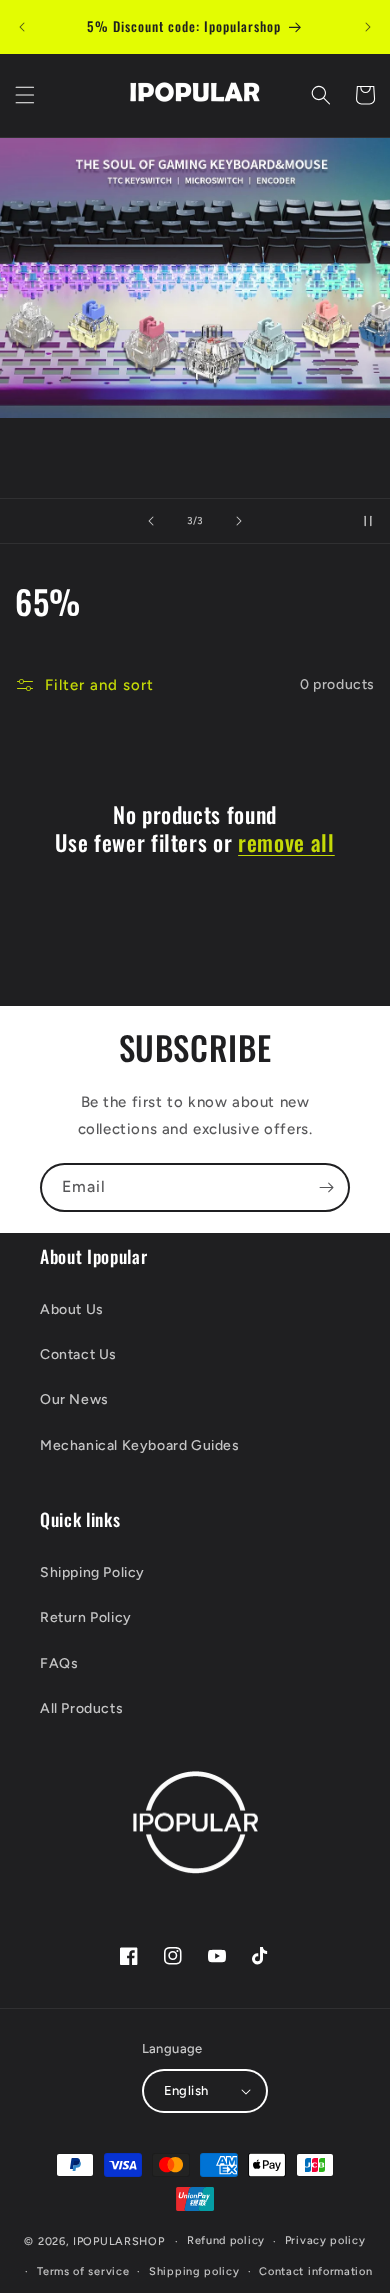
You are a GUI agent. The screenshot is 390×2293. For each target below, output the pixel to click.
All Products (81, 1708)
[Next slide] (239, 521)
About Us (72, 1309)
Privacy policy (325, 2240)
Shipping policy (194, 2271)
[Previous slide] (151, 521)
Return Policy (86, 1617)
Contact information (315, 2271)
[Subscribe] (326, 1187)
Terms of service (83, 2271)
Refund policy (226, 2240)
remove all (286, 842)
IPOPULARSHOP (118, 2241)
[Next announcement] (368, 27)
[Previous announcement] (22, 27)
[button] (25, 95)
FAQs (59, 1663)
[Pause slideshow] (368, 521)
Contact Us (78, 1354)
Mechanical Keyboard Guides (140, 1445)
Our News (74, 1399)
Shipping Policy (92, 1572)
